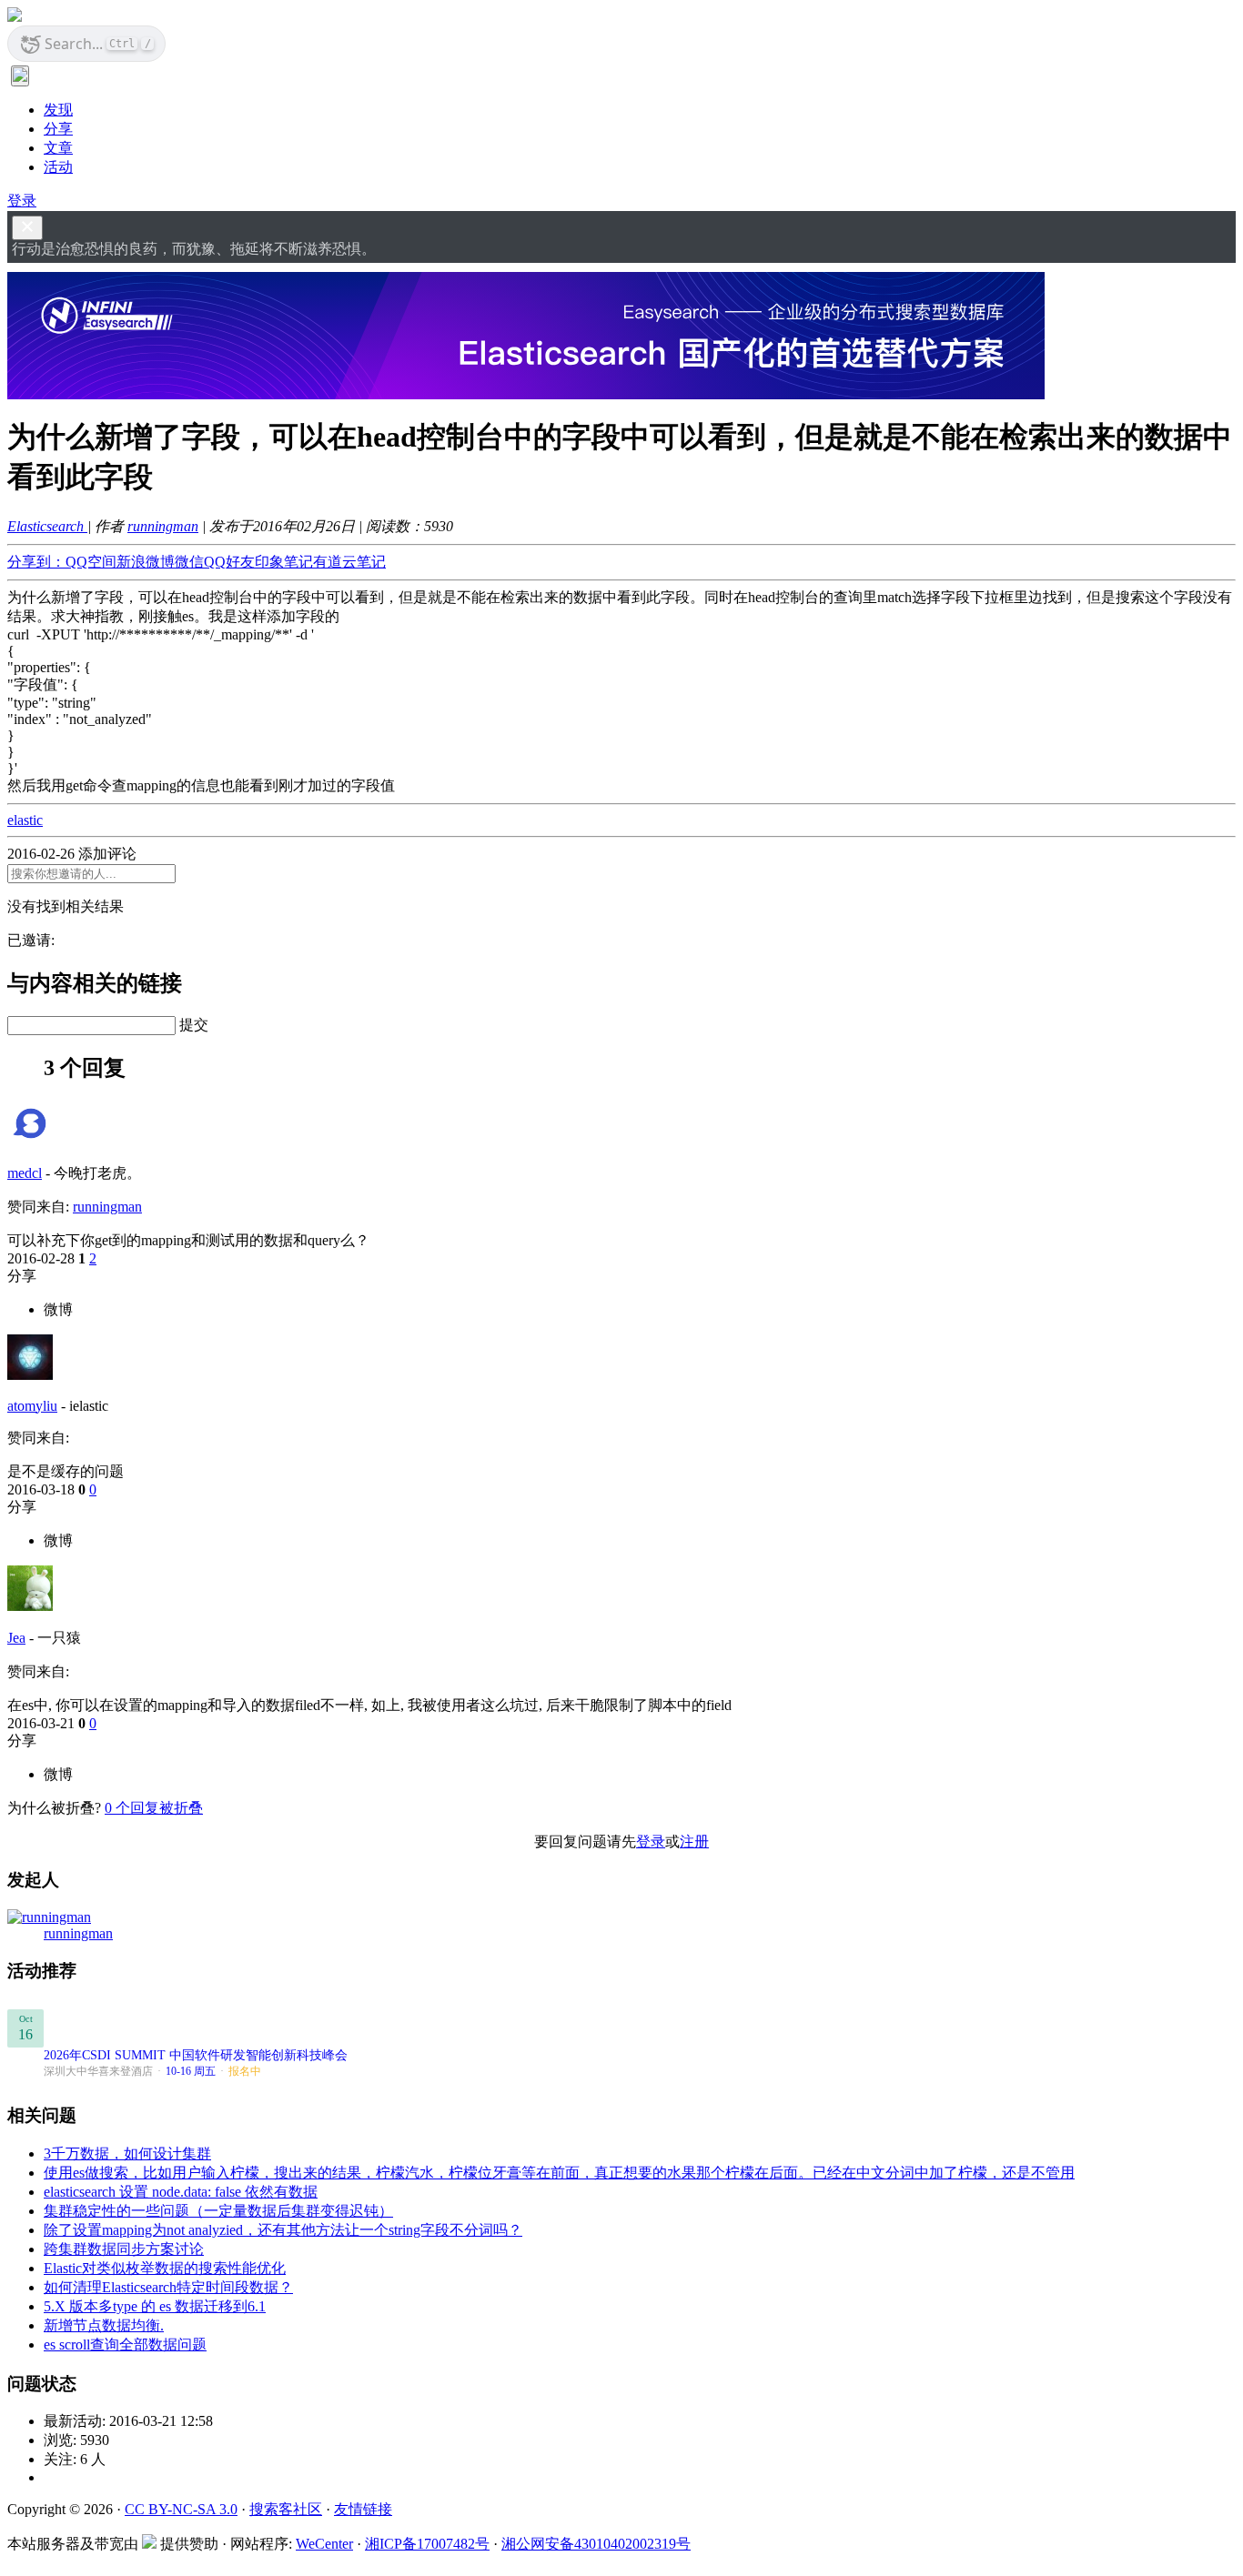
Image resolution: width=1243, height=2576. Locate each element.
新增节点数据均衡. (104, 2325)
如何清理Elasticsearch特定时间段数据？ (168, 2287)
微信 (189, 562)
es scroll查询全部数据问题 (125, 2345)
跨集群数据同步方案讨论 (124, 2249)
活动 (58, 167)
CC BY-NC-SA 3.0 (181, 2509)
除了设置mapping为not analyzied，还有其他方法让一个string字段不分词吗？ (283, 2230)
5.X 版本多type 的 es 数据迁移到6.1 (155, 2306)
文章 (58, 148)
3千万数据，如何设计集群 (127, 2153)
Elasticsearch (47, 526)
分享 (58, 129)
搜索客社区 (286, 2509)
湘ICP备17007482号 (427, 2544)
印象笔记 (284, 562)
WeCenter (324, 2544)
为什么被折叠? (54, 1808)
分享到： (36, 562)
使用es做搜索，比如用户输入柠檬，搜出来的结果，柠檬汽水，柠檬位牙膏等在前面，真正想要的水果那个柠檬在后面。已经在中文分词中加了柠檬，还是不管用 (559, 2173)
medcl (25, 1173)
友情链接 (363, 2509)
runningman (163, 526)
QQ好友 (229, 562)
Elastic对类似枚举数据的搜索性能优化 (165, 2268)
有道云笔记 (349, 562)
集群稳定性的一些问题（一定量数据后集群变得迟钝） (218, 2211)
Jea (16, 1638)
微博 (58, 1309)
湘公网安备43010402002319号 (596, 2544)
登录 (22, 201)
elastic (25, 820)
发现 (58, 110)
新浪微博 (146, 562)
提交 (194, 1025)
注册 (694, 1841)
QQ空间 (91, 562)
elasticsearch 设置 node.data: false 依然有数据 (181, 2192)
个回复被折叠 (154, 1808)
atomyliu (32, 1406)
